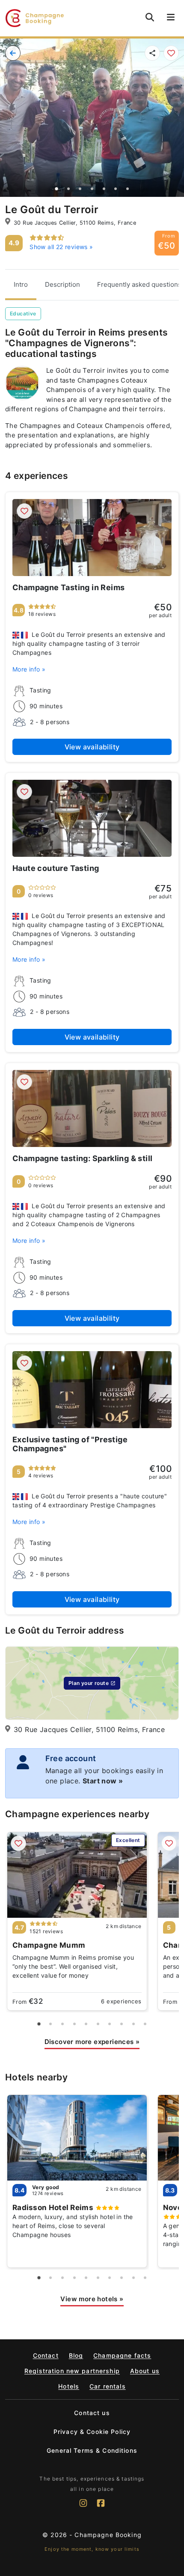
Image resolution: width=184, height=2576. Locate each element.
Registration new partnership (72, 2371)
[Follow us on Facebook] (101, 2507)
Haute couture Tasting (56, 868)
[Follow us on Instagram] (83, 2507)
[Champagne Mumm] (77, 1875)
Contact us (92, 2413)
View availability (92, 747)
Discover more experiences (92, 2042)
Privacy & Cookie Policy (92, 2432)
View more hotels (92, 2299)
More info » (29, 669)
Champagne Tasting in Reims (68, 587)
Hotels (69, 2386)
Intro (21, 284)
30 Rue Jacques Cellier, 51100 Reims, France (75, 223)
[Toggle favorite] (171, 53)
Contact (46, 2355)
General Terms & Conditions (92, 2450)
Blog (76, 2355)
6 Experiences (121, 2001)
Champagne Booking (108, 2535)
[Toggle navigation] (171, 18)
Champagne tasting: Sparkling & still (82, 1158)
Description (62, 284)
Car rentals (108, 2386)
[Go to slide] (57, 189)
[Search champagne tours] (150, 17)
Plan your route (89, 1683)
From (28, 2001)
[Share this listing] (152, 53)
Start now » (103, 1781)
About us (145, 2371)
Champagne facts (122, 2355)
